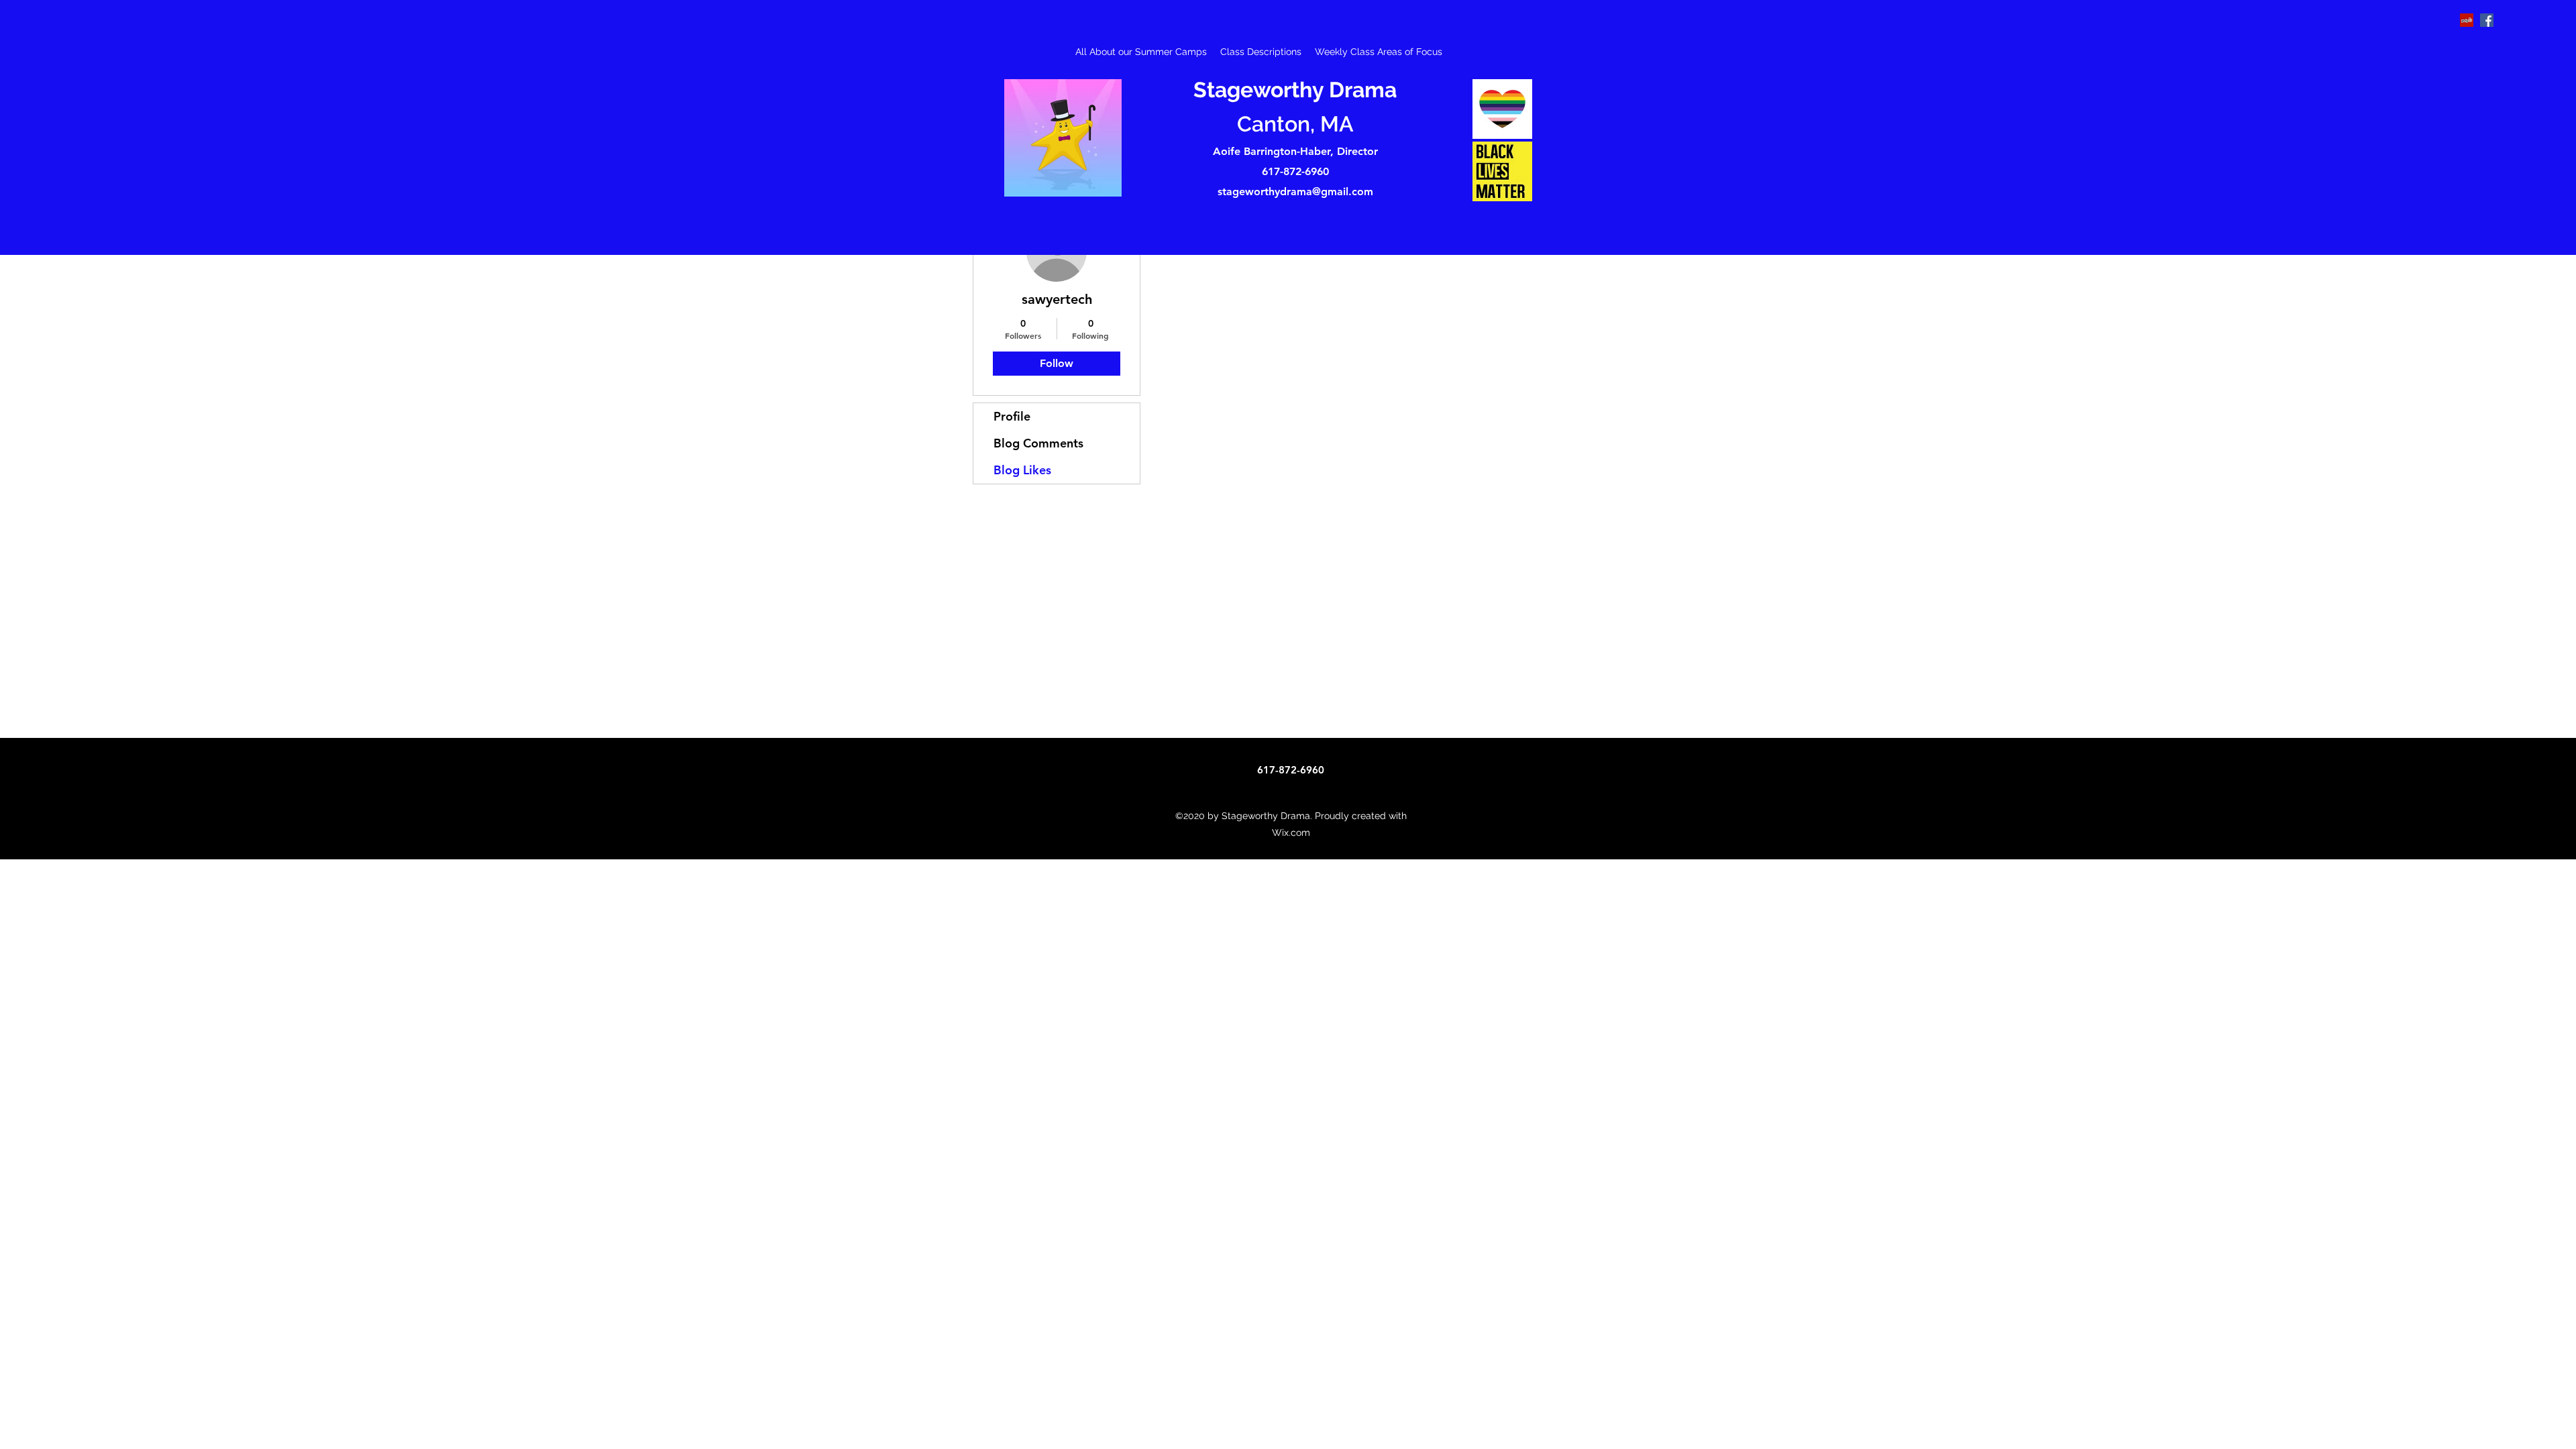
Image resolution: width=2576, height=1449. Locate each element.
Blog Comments (1038, 443)
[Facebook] (2487, 20)
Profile (1012, 416)
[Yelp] (2467, 20)
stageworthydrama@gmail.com (1295, 192)
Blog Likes (1022, 470)
